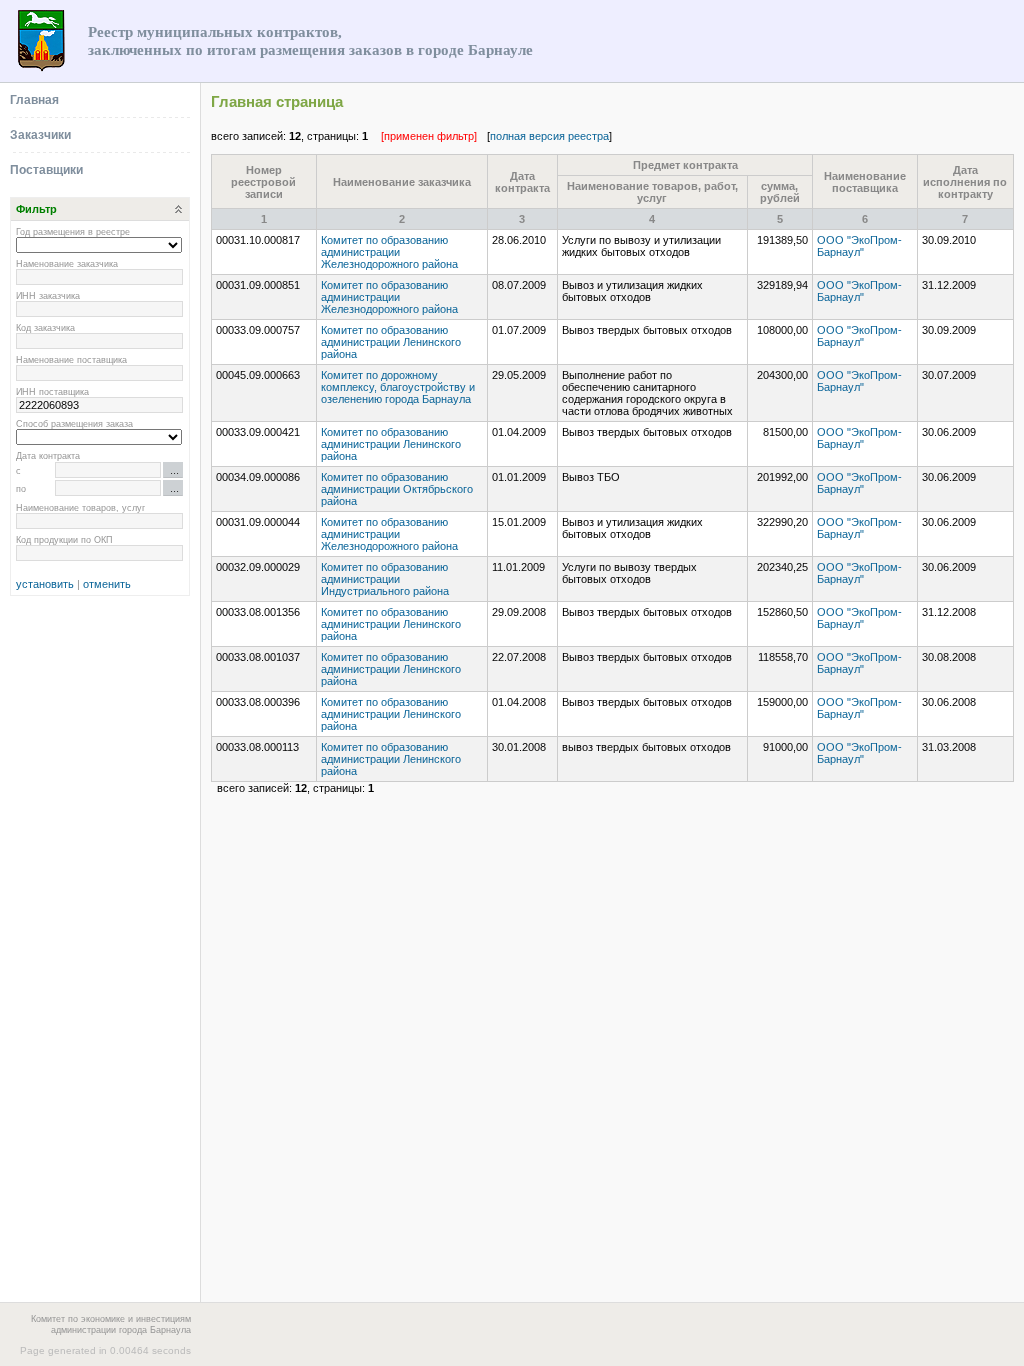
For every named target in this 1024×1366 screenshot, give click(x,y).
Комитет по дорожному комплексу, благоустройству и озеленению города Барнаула (398, 387)
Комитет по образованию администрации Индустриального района (385, 579)
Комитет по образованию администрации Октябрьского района (397, 489)
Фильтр (36, 209)
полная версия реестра (549, 136)
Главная (34, 100)
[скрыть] (174, 209)
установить (45, 584)
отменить (107, 584)
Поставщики (46, 170)
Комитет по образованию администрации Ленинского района (391, 342)
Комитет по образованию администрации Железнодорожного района (389, 252)
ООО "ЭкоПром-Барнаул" (859, 246)
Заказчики (40, 135)
